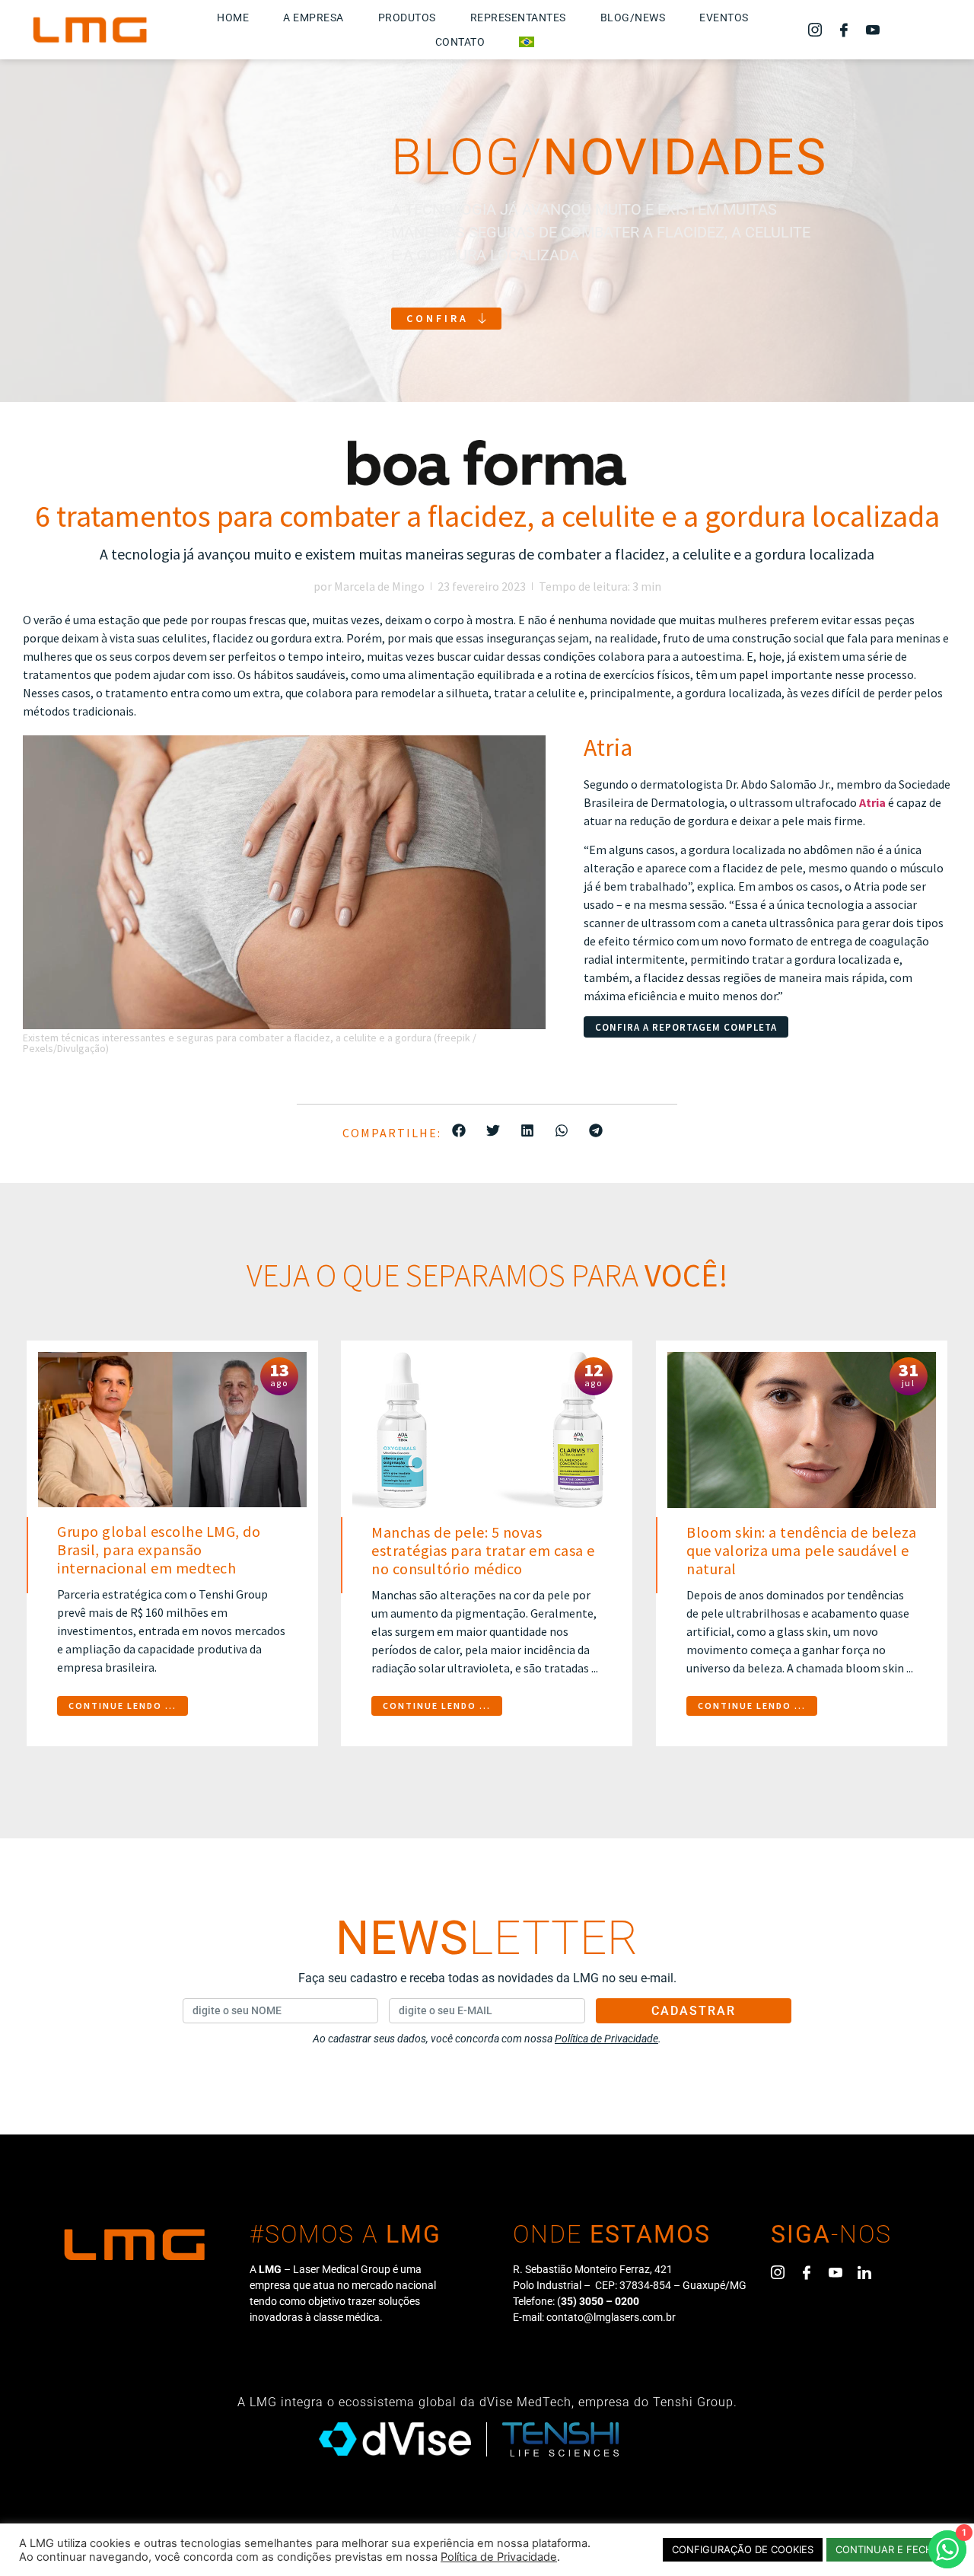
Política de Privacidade (499, 2557)
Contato (460, 42)
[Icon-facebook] (844, 30)
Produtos (407, 18)
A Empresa (314, 18)
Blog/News (633, 18)
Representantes (518, 18)
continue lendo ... (123, 1706)
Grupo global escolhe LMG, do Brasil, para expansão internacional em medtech (159, 1549)
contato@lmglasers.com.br (611, 2317)
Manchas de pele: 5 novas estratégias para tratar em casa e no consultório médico (483, 1550)
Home (233, 18)
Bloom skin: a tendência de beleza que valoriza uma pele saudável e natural (802, 1550)
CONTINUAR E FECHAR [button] (891, 2549)
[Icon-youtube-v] (873, 30)
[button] (458, 1130)
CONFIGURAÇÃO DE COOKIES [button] (743, 2549)
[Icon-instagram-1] (815, 30)
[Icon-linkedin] (864, 2272)
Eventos (724, 18)
